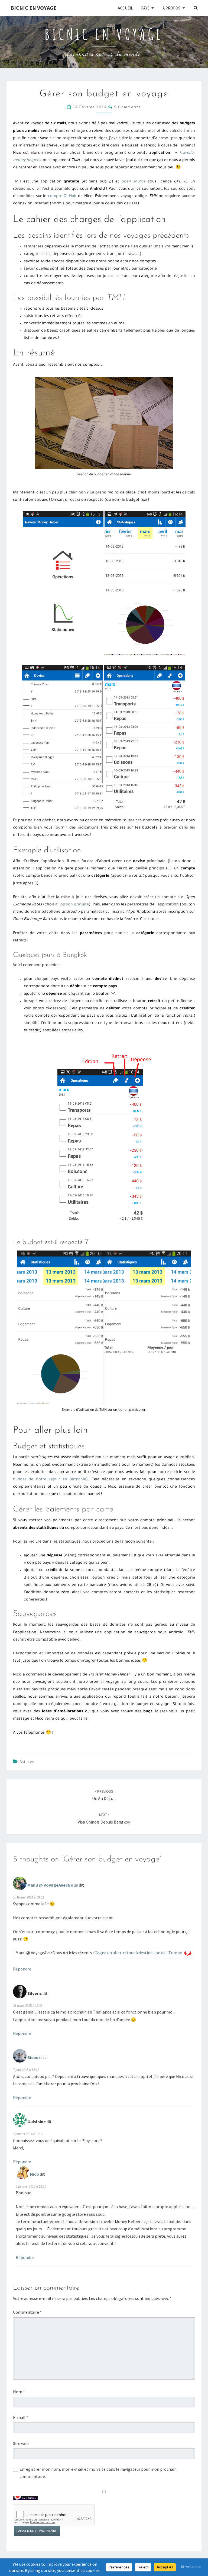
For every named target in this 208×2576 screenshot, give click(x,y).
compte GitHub (62, 197)
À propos (171, 8)
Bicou (33, 2057)
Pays (145, 8)
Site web (21, 2443)
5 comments (128, 107)
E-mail (21, 2417)
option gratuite (75, 905)
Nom (19, 2392)
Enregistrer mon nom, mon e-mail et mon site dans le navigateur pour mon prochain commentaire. (98, 2473)
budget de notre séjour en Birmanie (50, 1480)
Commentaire (27, 2312)
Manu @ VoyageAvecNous (53, 1885)
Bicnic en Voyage (33, 8)
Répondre (22, 1969)
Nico (35, 2174)
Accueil (125, 8)
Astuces (27, 1762)
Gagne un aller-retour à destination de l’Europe (138, 1953)
